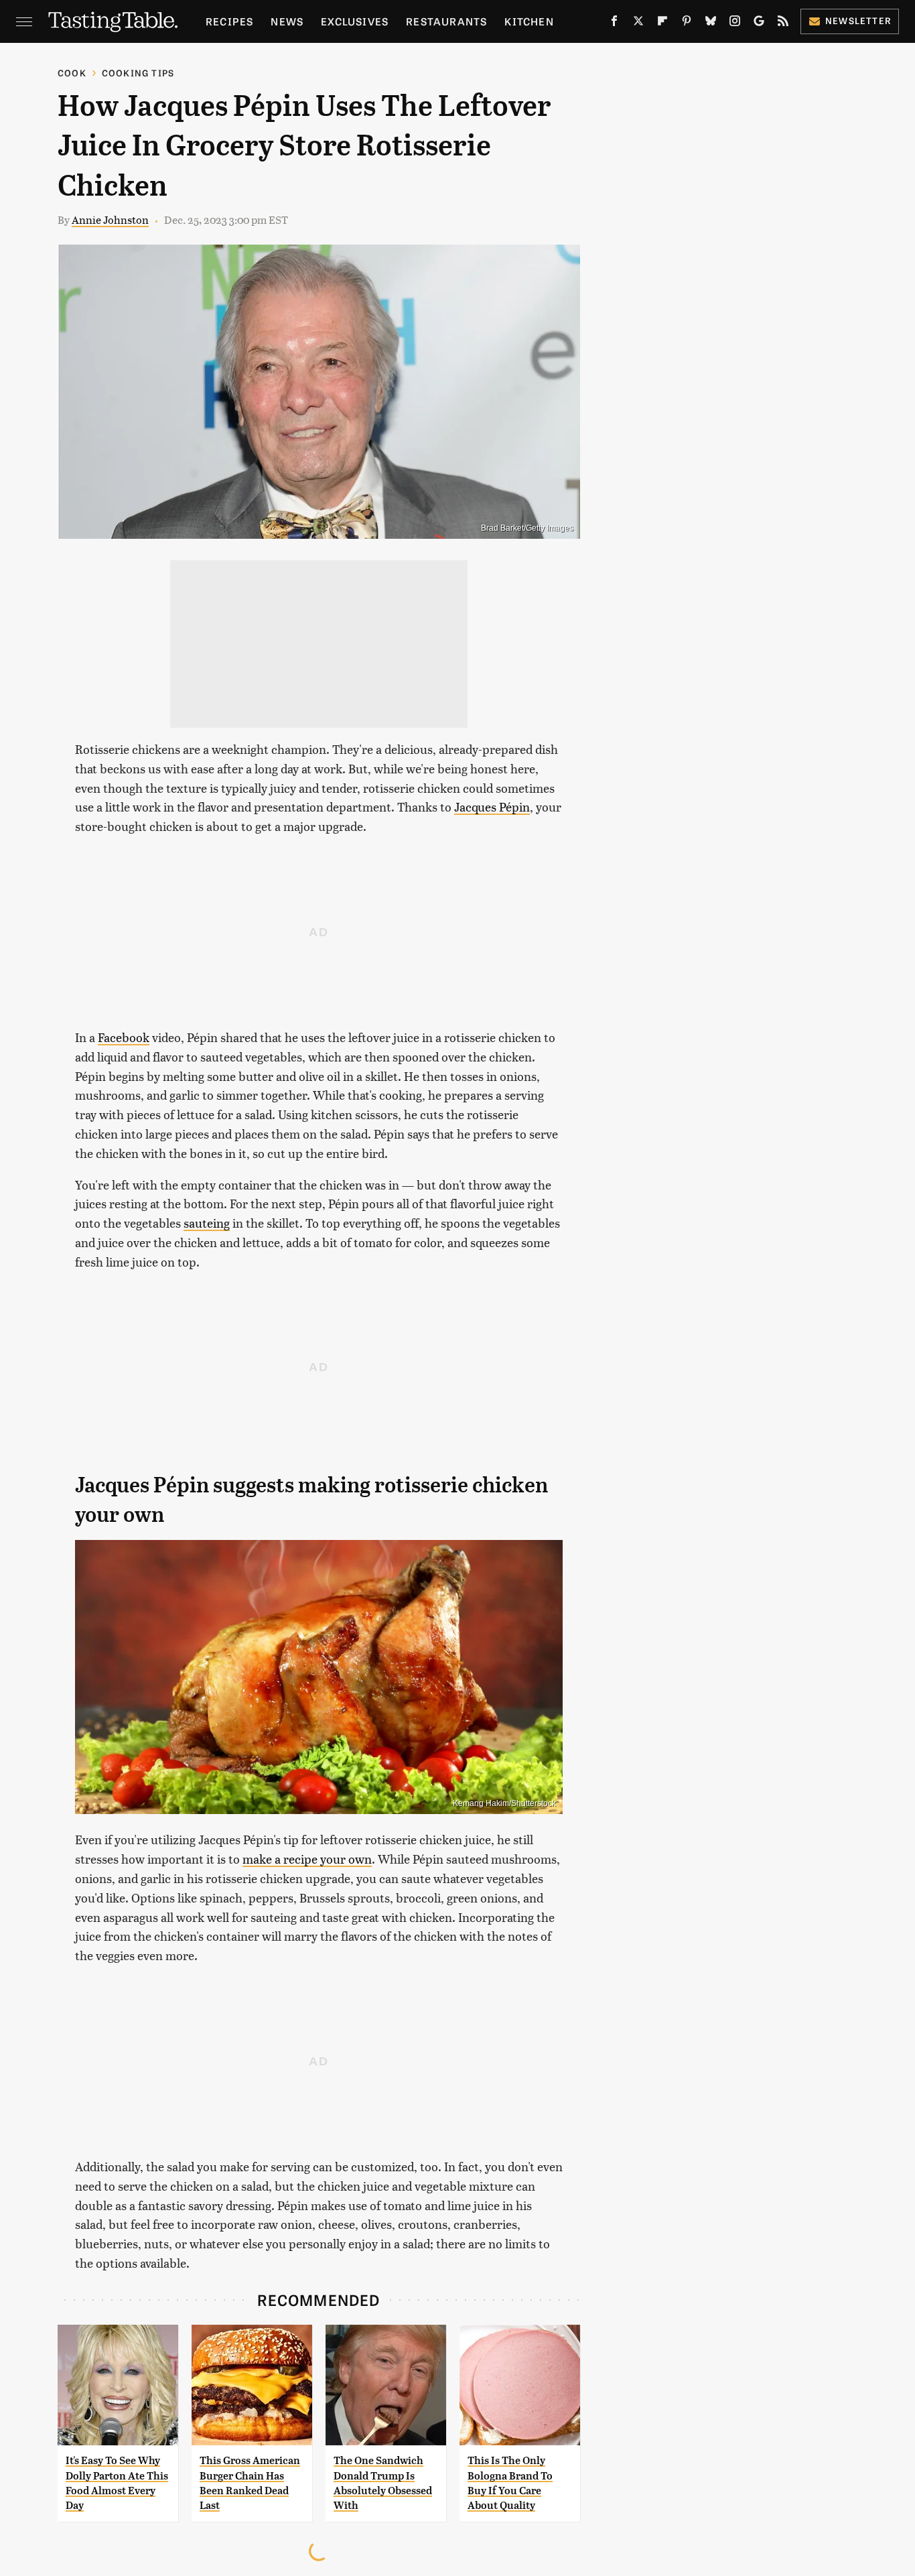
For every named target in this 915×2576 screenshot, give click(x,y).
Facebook (124, 1037)
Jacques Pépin (492, 807)
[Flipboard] (662, 23)
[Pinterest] (687, 23)
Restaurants (446, 21)
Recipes (229, 21)
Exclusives (355, 21)
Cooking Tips (138, 73)
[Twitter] (638, 23)
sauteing (207, 1223)
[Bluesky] (711, 23)
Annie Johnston (110, 219)
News (287, 21)
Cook (72, 73)
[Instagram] (735, 23)
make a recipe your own (307, 1859)
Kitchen (529, 21)
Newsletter (858, 20)
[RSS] (783, 23)
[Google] (759, 23)
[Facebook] (614, 23)
